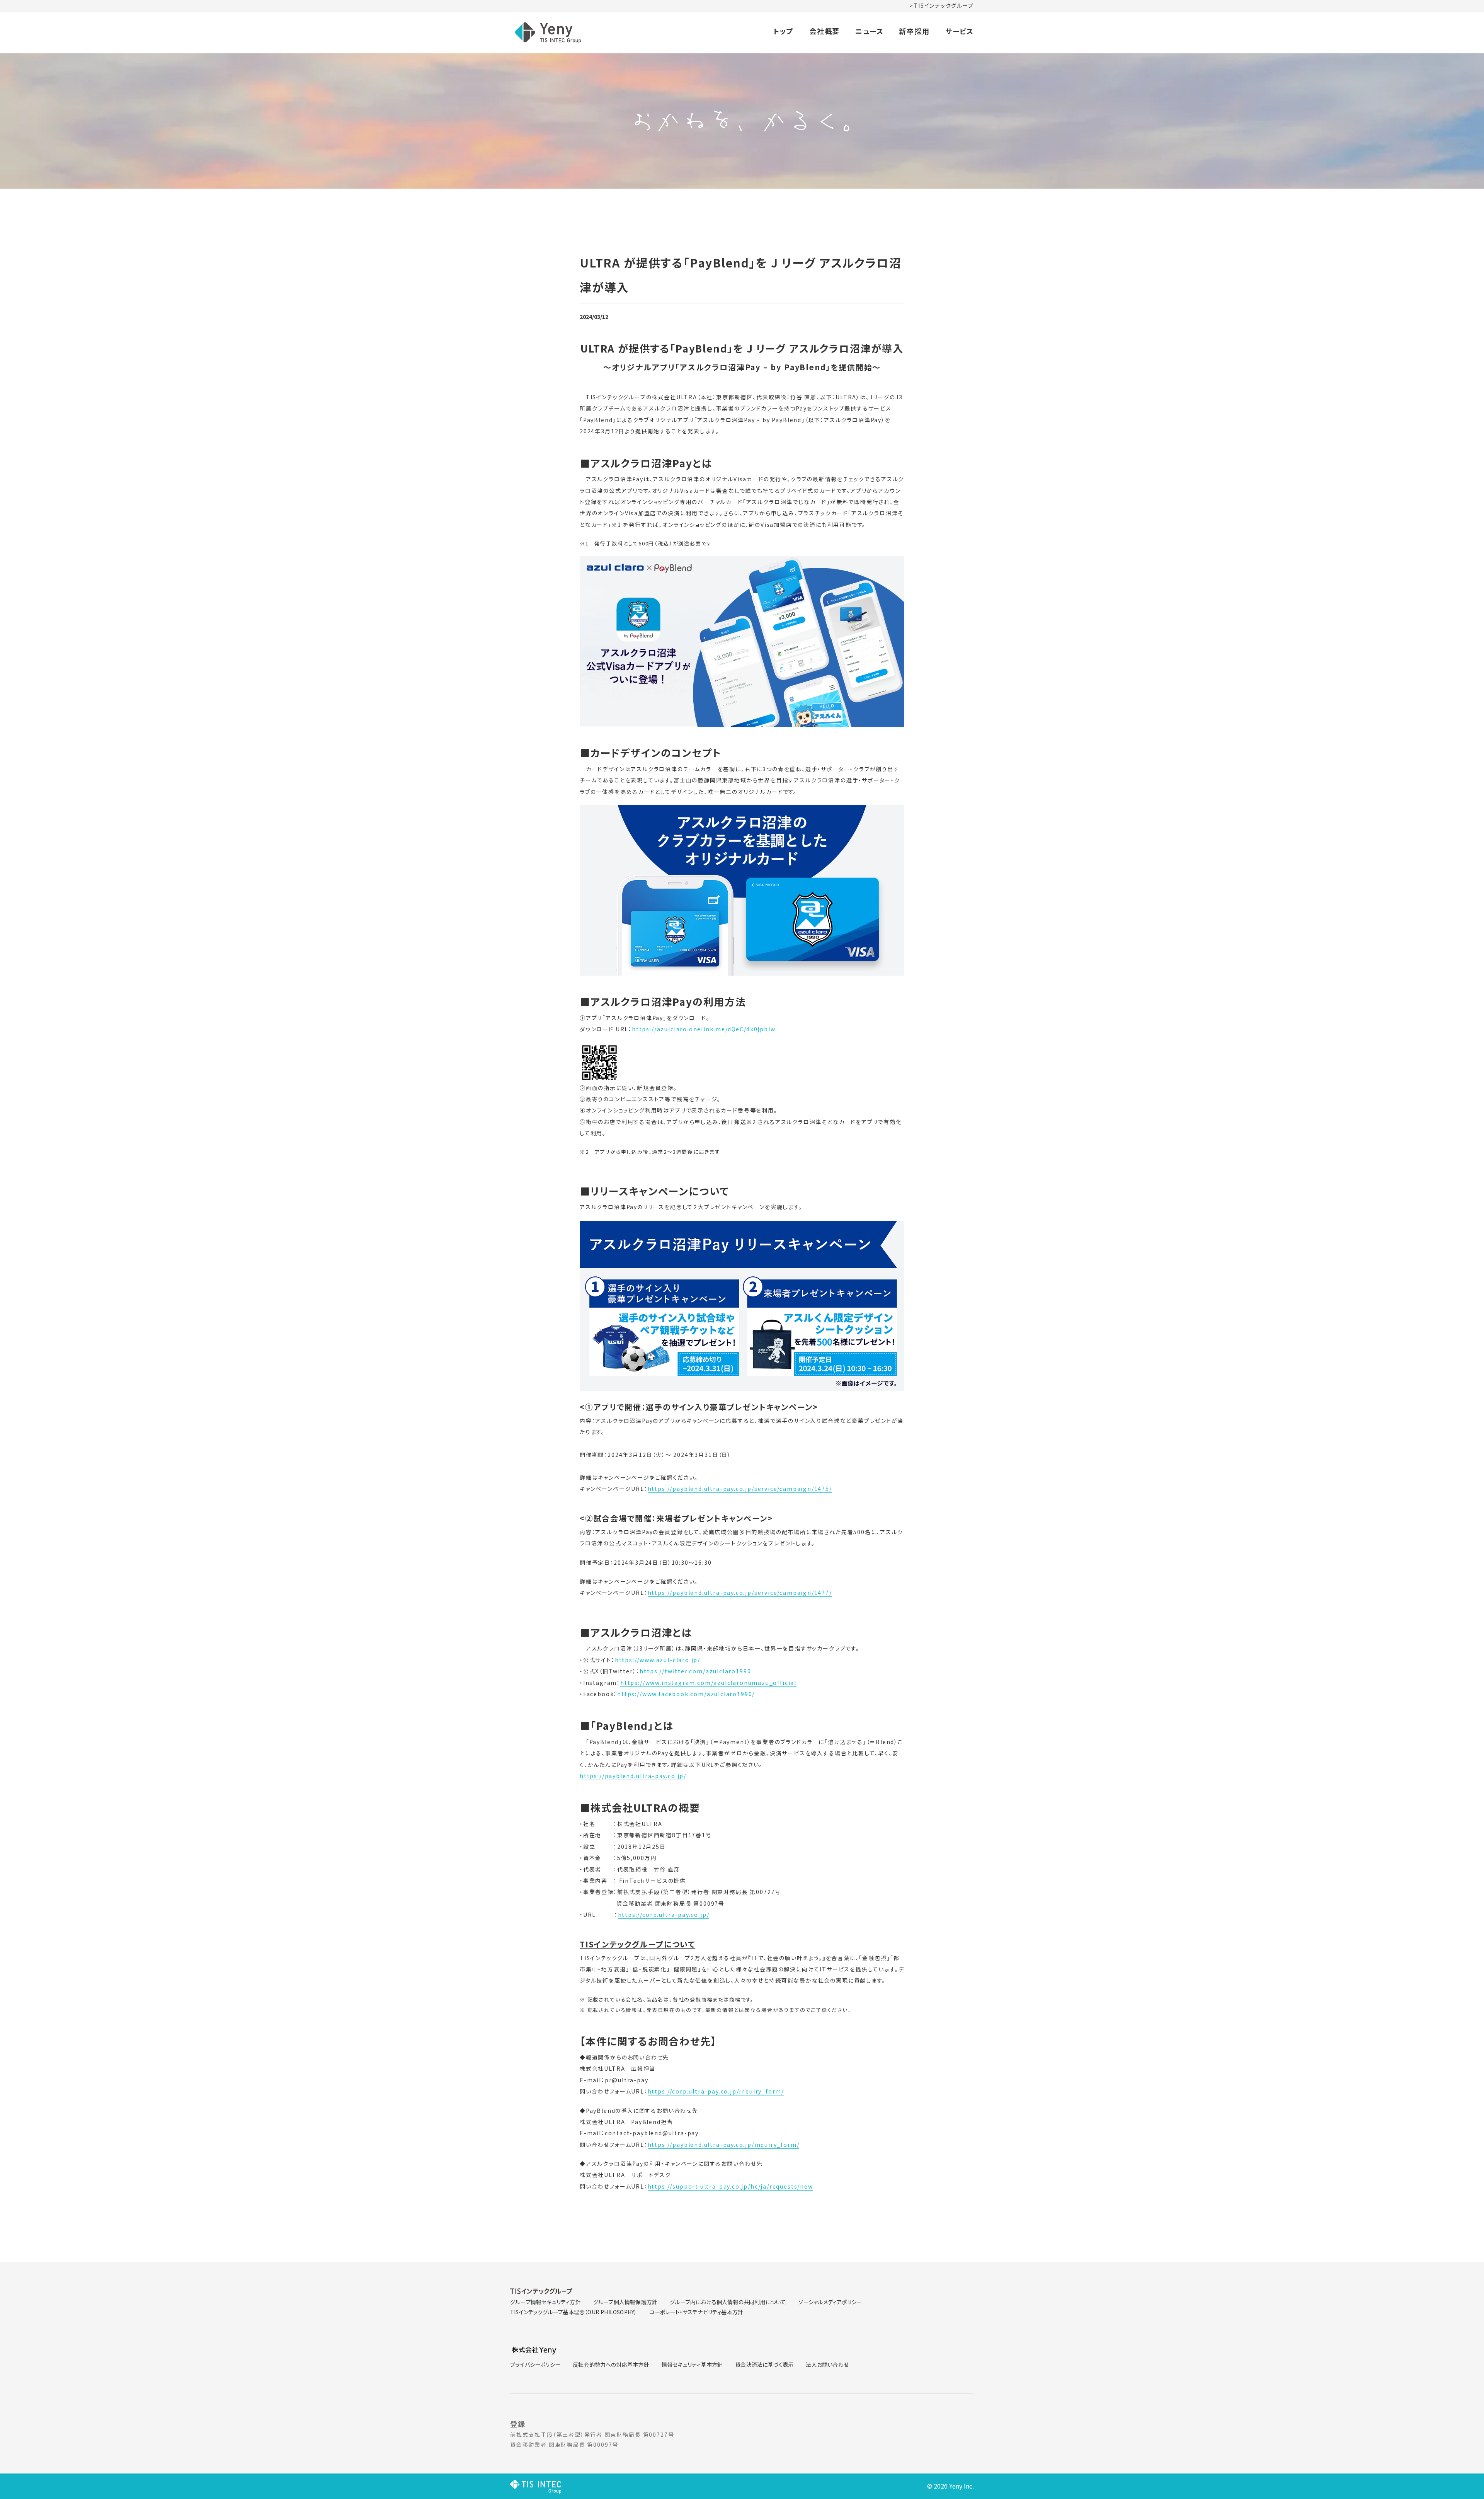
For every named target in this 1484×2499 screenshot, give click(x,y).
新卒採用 (914, 31)
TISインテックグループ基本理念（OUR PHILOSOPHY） (574, 2312)
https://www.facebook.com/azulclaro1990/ (686, 1694)
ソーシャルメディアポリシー (830, 2302)
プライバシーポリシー (535, 2364)
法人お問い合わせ (827, 2364)
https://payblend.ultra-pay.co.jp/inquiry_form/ (724, 2145)
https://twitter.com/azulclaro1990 (695, 1671)
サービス (960, 31)
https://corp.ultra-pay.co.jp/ (664, 1915)
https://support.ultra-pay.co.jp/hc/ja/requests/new (730, 2186)
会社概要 (825, 31)
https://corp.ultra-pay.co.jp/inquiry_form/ (716, 2091)
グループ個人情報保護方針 (625, 2302)
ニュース (869, 31)
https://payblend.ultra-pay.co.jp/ (633, 1776)
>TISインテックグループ (942, 5)
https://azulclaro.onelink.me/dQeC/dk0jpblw (704, 1029)
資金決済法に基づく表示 (764, 2364)
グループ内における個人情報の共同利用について (728, 2302)
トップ (783, 31)
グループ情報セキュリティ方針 (545, 2302)
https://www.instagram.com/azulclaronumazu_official (708, 1683)
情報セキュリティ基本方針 (692, 2364)
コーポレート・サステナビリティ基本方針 (696, 2312)
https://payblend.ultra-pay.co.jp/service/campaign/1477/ (740, 1593)
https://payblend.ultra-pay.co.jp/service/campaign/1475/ (740, 1489)
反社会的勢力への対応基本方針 (611, 2364)
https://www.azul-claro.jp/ (658, 1660)
